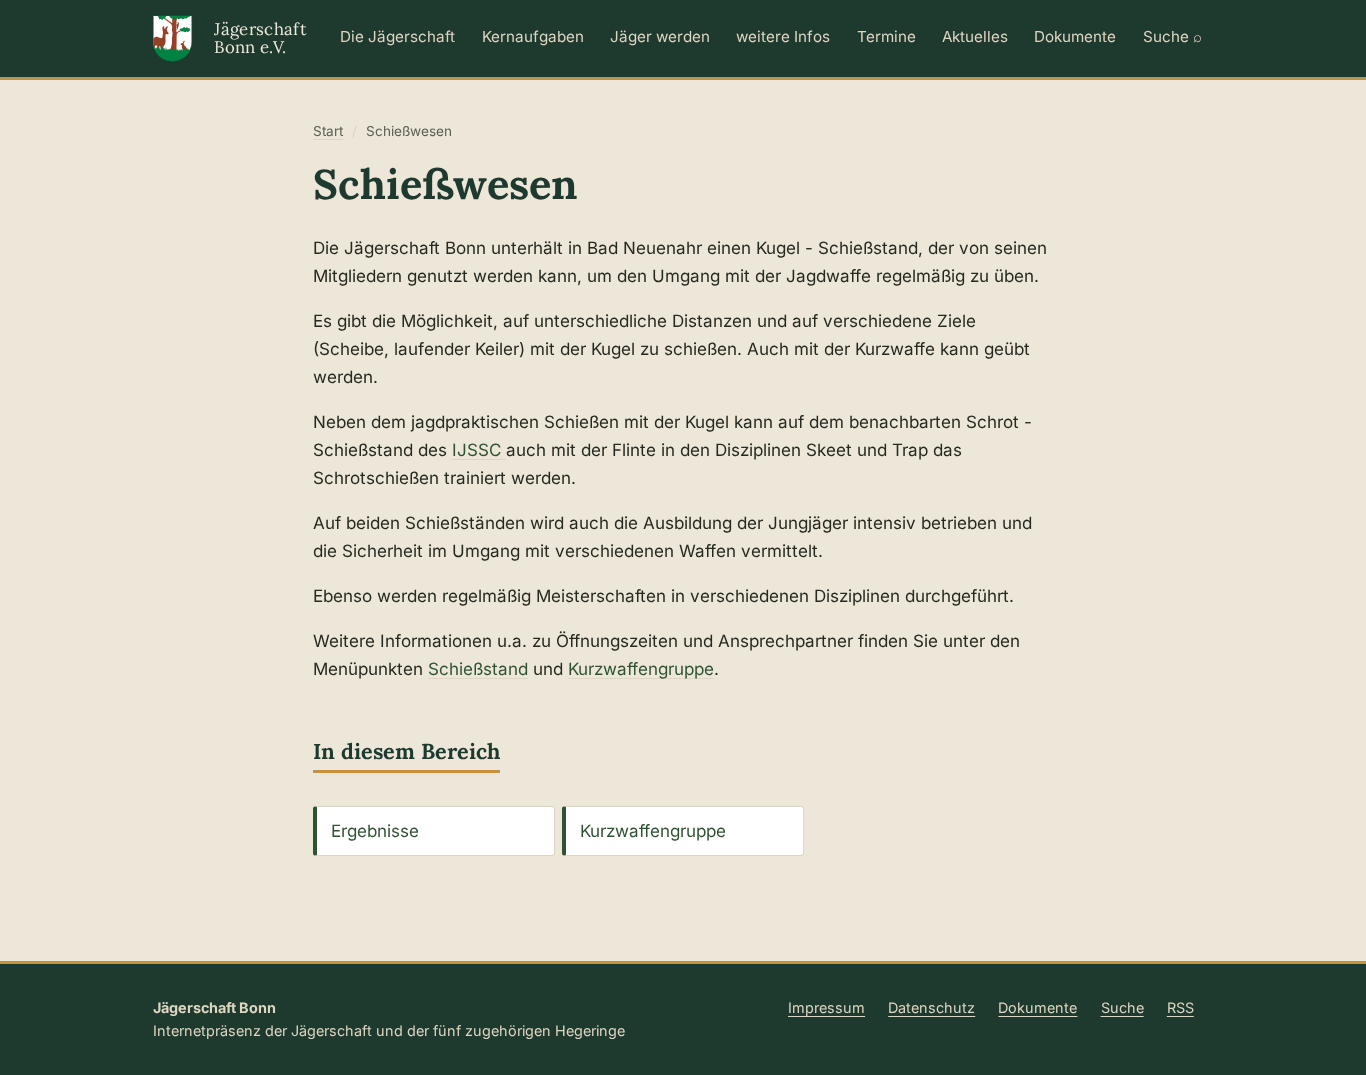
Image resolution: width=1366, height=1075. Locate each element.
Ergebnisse (375, 831)
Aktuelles (975, 36)
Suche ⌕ (1172, 36)
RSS (1180, 1007)
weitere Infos (783, 36)
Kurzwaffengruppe (641, 669)
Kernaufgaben (533, 36)
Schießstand (478, 669)
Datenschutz (931, 1007)
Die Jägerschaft (397, 36)
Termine (886, 36)
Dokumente (1075, 36)
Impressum (826, 1007)
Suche (1122, 1007)
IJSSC (479, 450)
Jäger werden (660, 36)
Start (328, 131)
